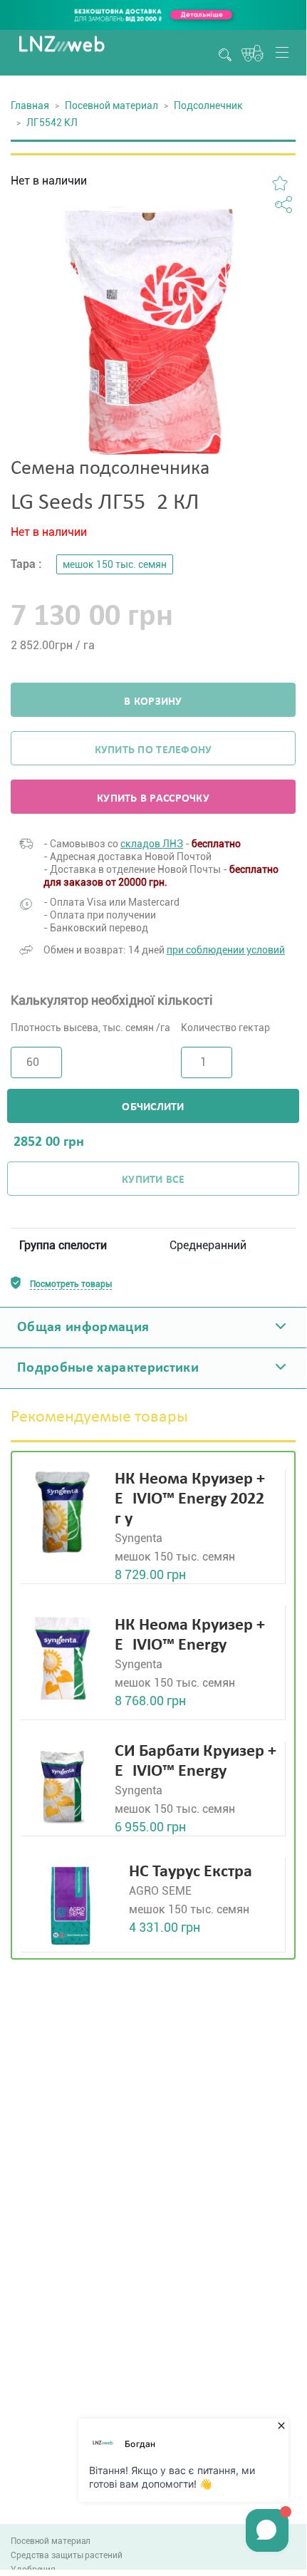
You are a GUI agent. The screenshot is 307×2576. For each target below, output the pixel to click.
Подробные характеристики (108, 1368)
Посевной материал (111, 105)
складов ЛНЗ (152, 844)
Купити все (153, 1180)
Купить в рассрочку (153, 799)
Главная (30, 105)
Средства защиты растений (67, 2555)
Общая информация (83, 1328)
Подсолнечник (208, 105)
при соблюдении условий (226, 950)
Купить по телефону (153, 750)
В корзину (153, 702)
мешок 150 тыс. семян (115, 564)
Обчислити (153, 1107)
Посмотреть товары (71, 1284)
